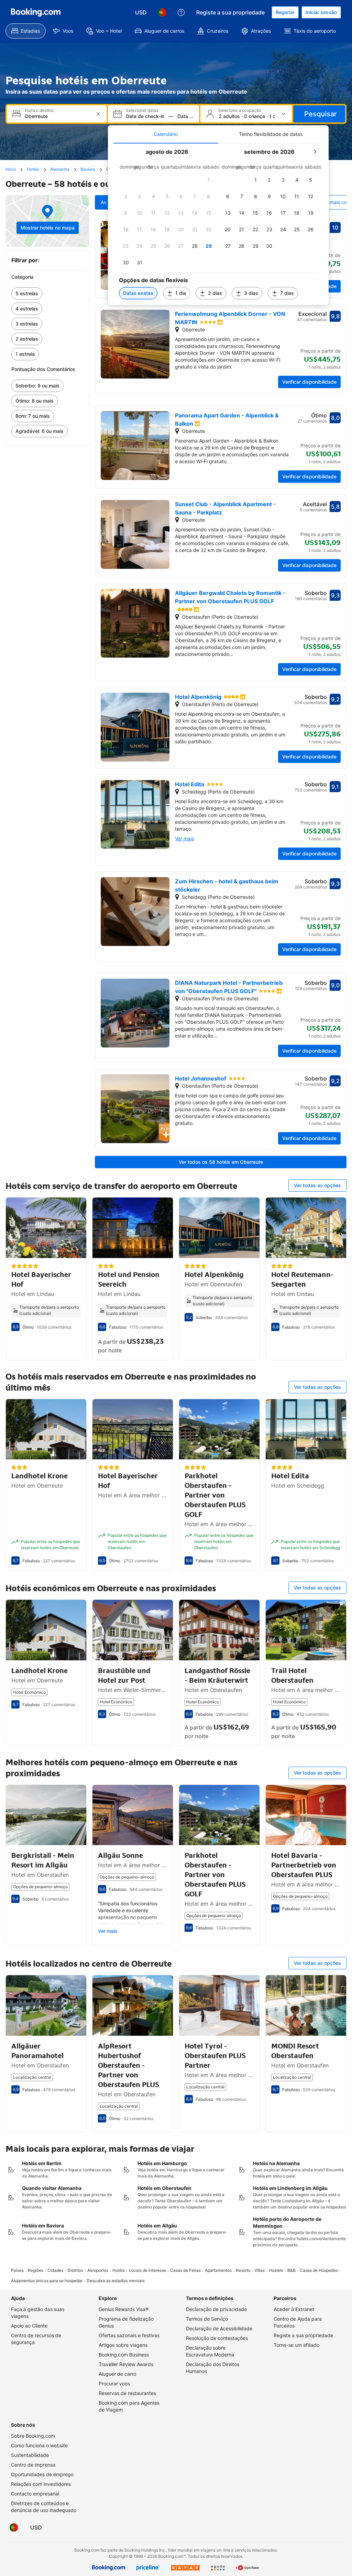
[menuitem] (26, 31)
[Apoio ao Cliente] (181, 12)
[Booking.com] (36, 12)
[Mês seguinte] (315, 152)
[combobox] (57, 116)
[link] (47, 294)
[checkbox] (209, 180)
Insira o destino (39, 110)
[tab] (166, 134)
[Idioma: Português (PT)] (162, 12)
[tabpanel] (218, 224)
